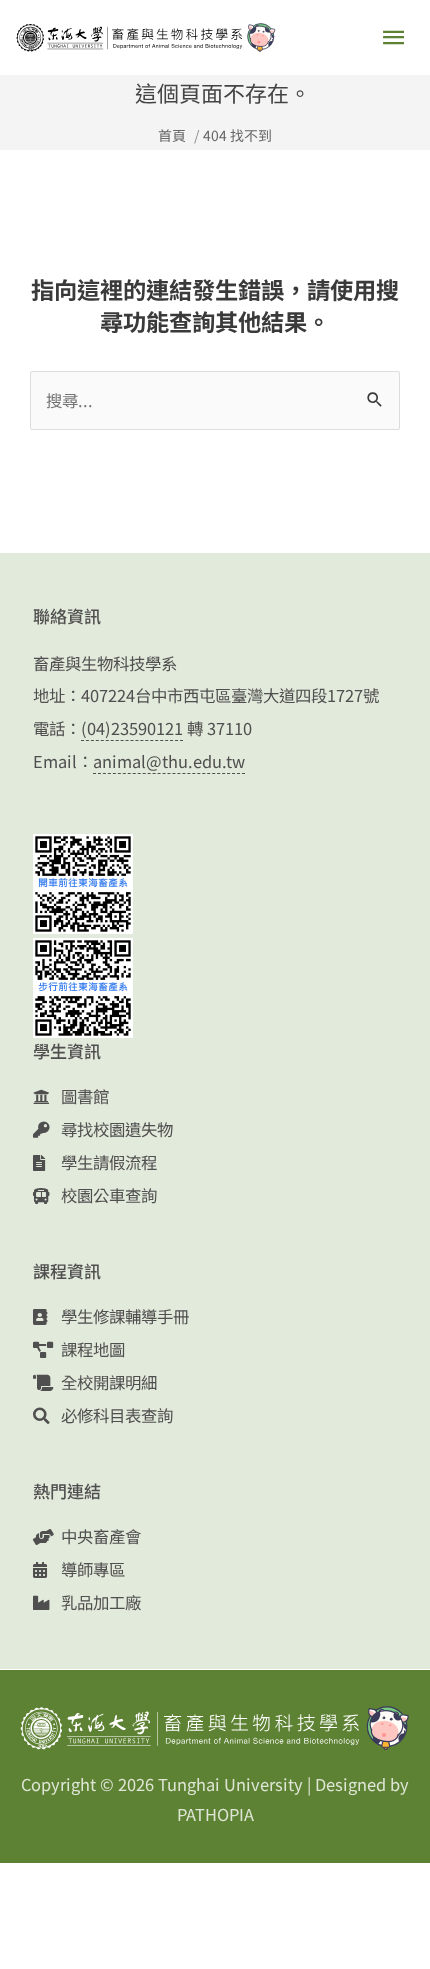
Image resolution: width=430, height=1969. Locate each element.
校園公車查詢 (107, 1195)
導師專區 (91, 1569)
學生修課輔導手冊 (123, 1316)
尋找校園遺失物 (115, 1129)
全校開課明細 (107, 1382)
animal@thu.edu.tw (169, 761)
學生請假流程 (107, 1162)
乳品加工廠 (99, 1602)
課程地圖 (91, 1349)
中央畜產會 (99, 1536)
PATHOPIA (215, 1814)
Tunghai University (230, 1784)
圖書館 (83, 1096)
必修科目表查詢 (115, 1415)
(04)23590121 (132, 728)
